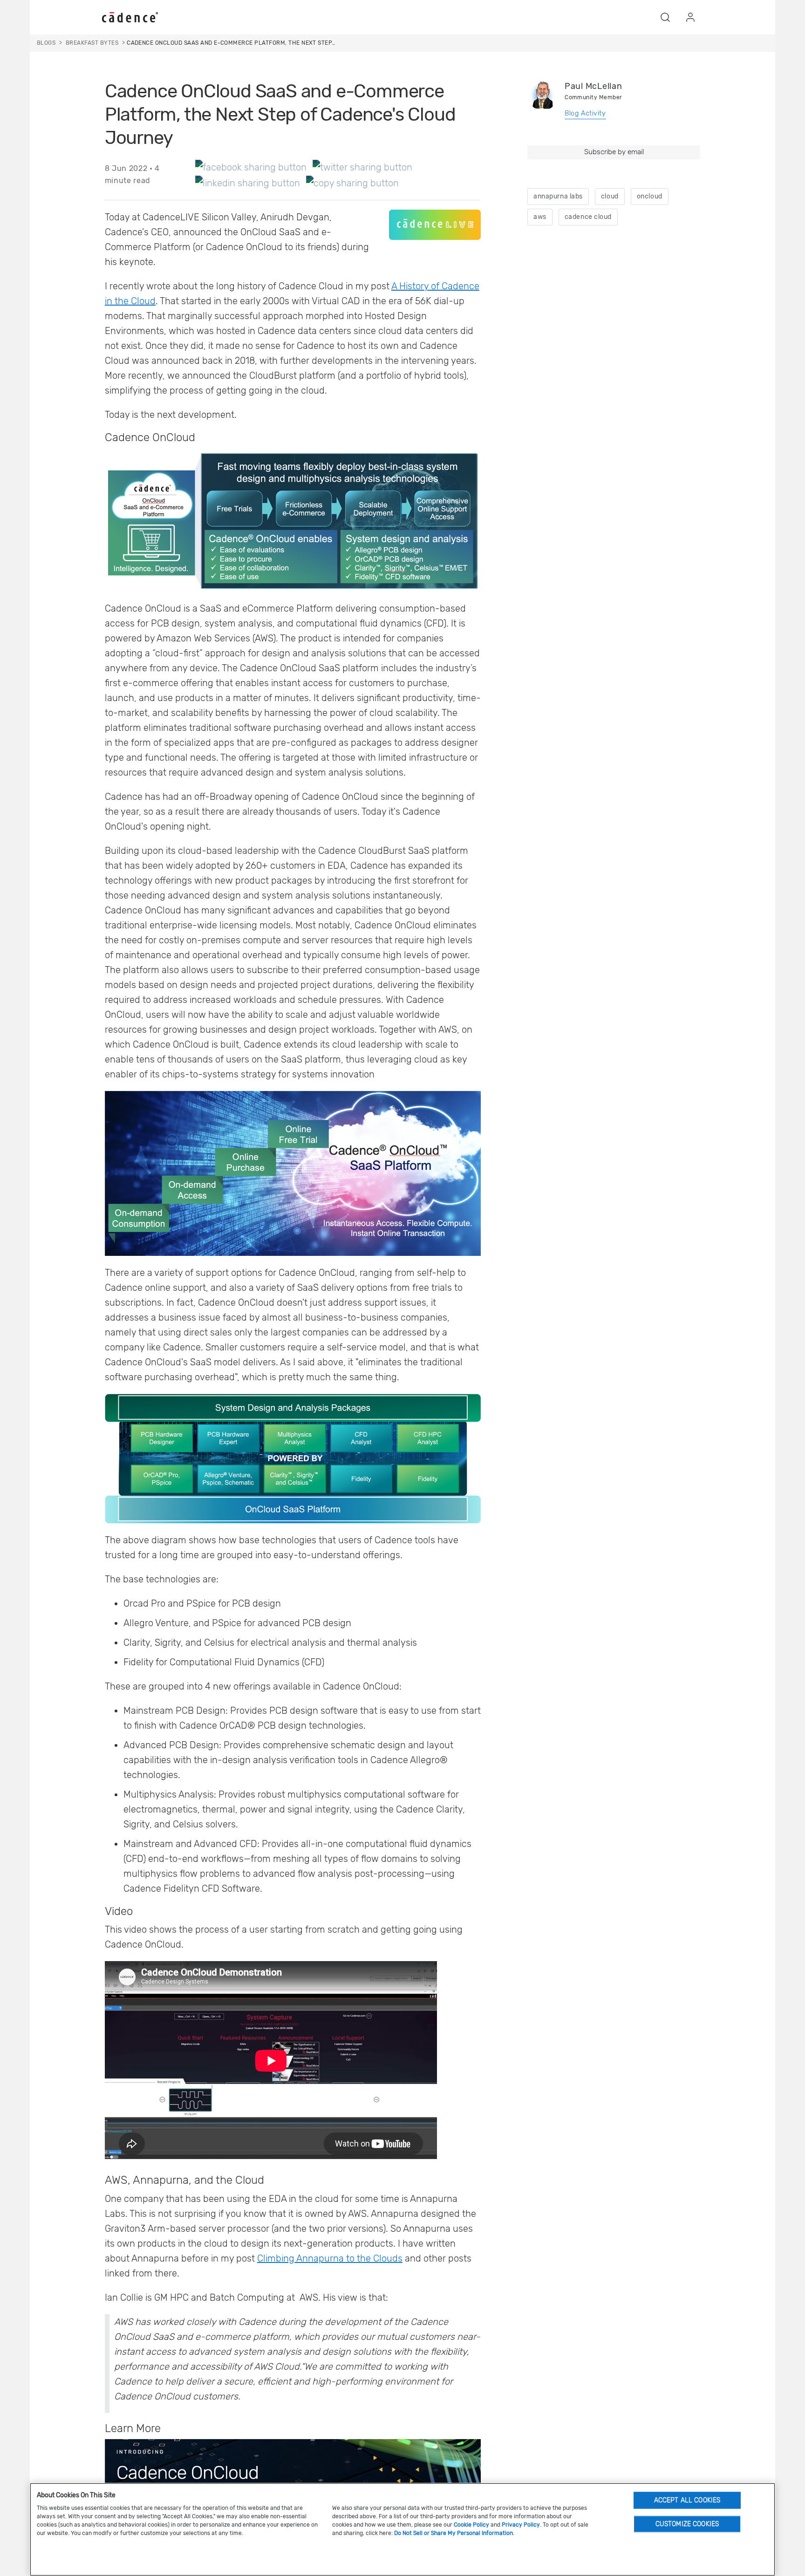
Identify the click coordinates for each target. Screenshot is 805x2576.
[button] (665, 17)
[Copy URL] (352, 183)
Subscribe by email (614, 152)
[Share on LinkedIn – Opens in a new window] (248, 183)
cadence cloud (588, 217)
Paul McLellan (593, 86)
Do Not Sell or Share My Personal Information (454, 2533)
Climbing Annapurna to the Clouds (330, 2258)
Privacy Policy (521, 2525)
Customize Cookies (687, 2524)
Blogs (46, 43)
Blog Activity (585, 113)
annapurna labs (558, 196)
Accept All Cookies (687, 2500)
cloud (610, 196)
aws (540, 217)
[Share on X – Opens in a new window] (362, 167)
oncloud (650, 196)
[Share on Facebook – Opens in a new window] (251, 167)
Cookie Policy (471, 2525)
